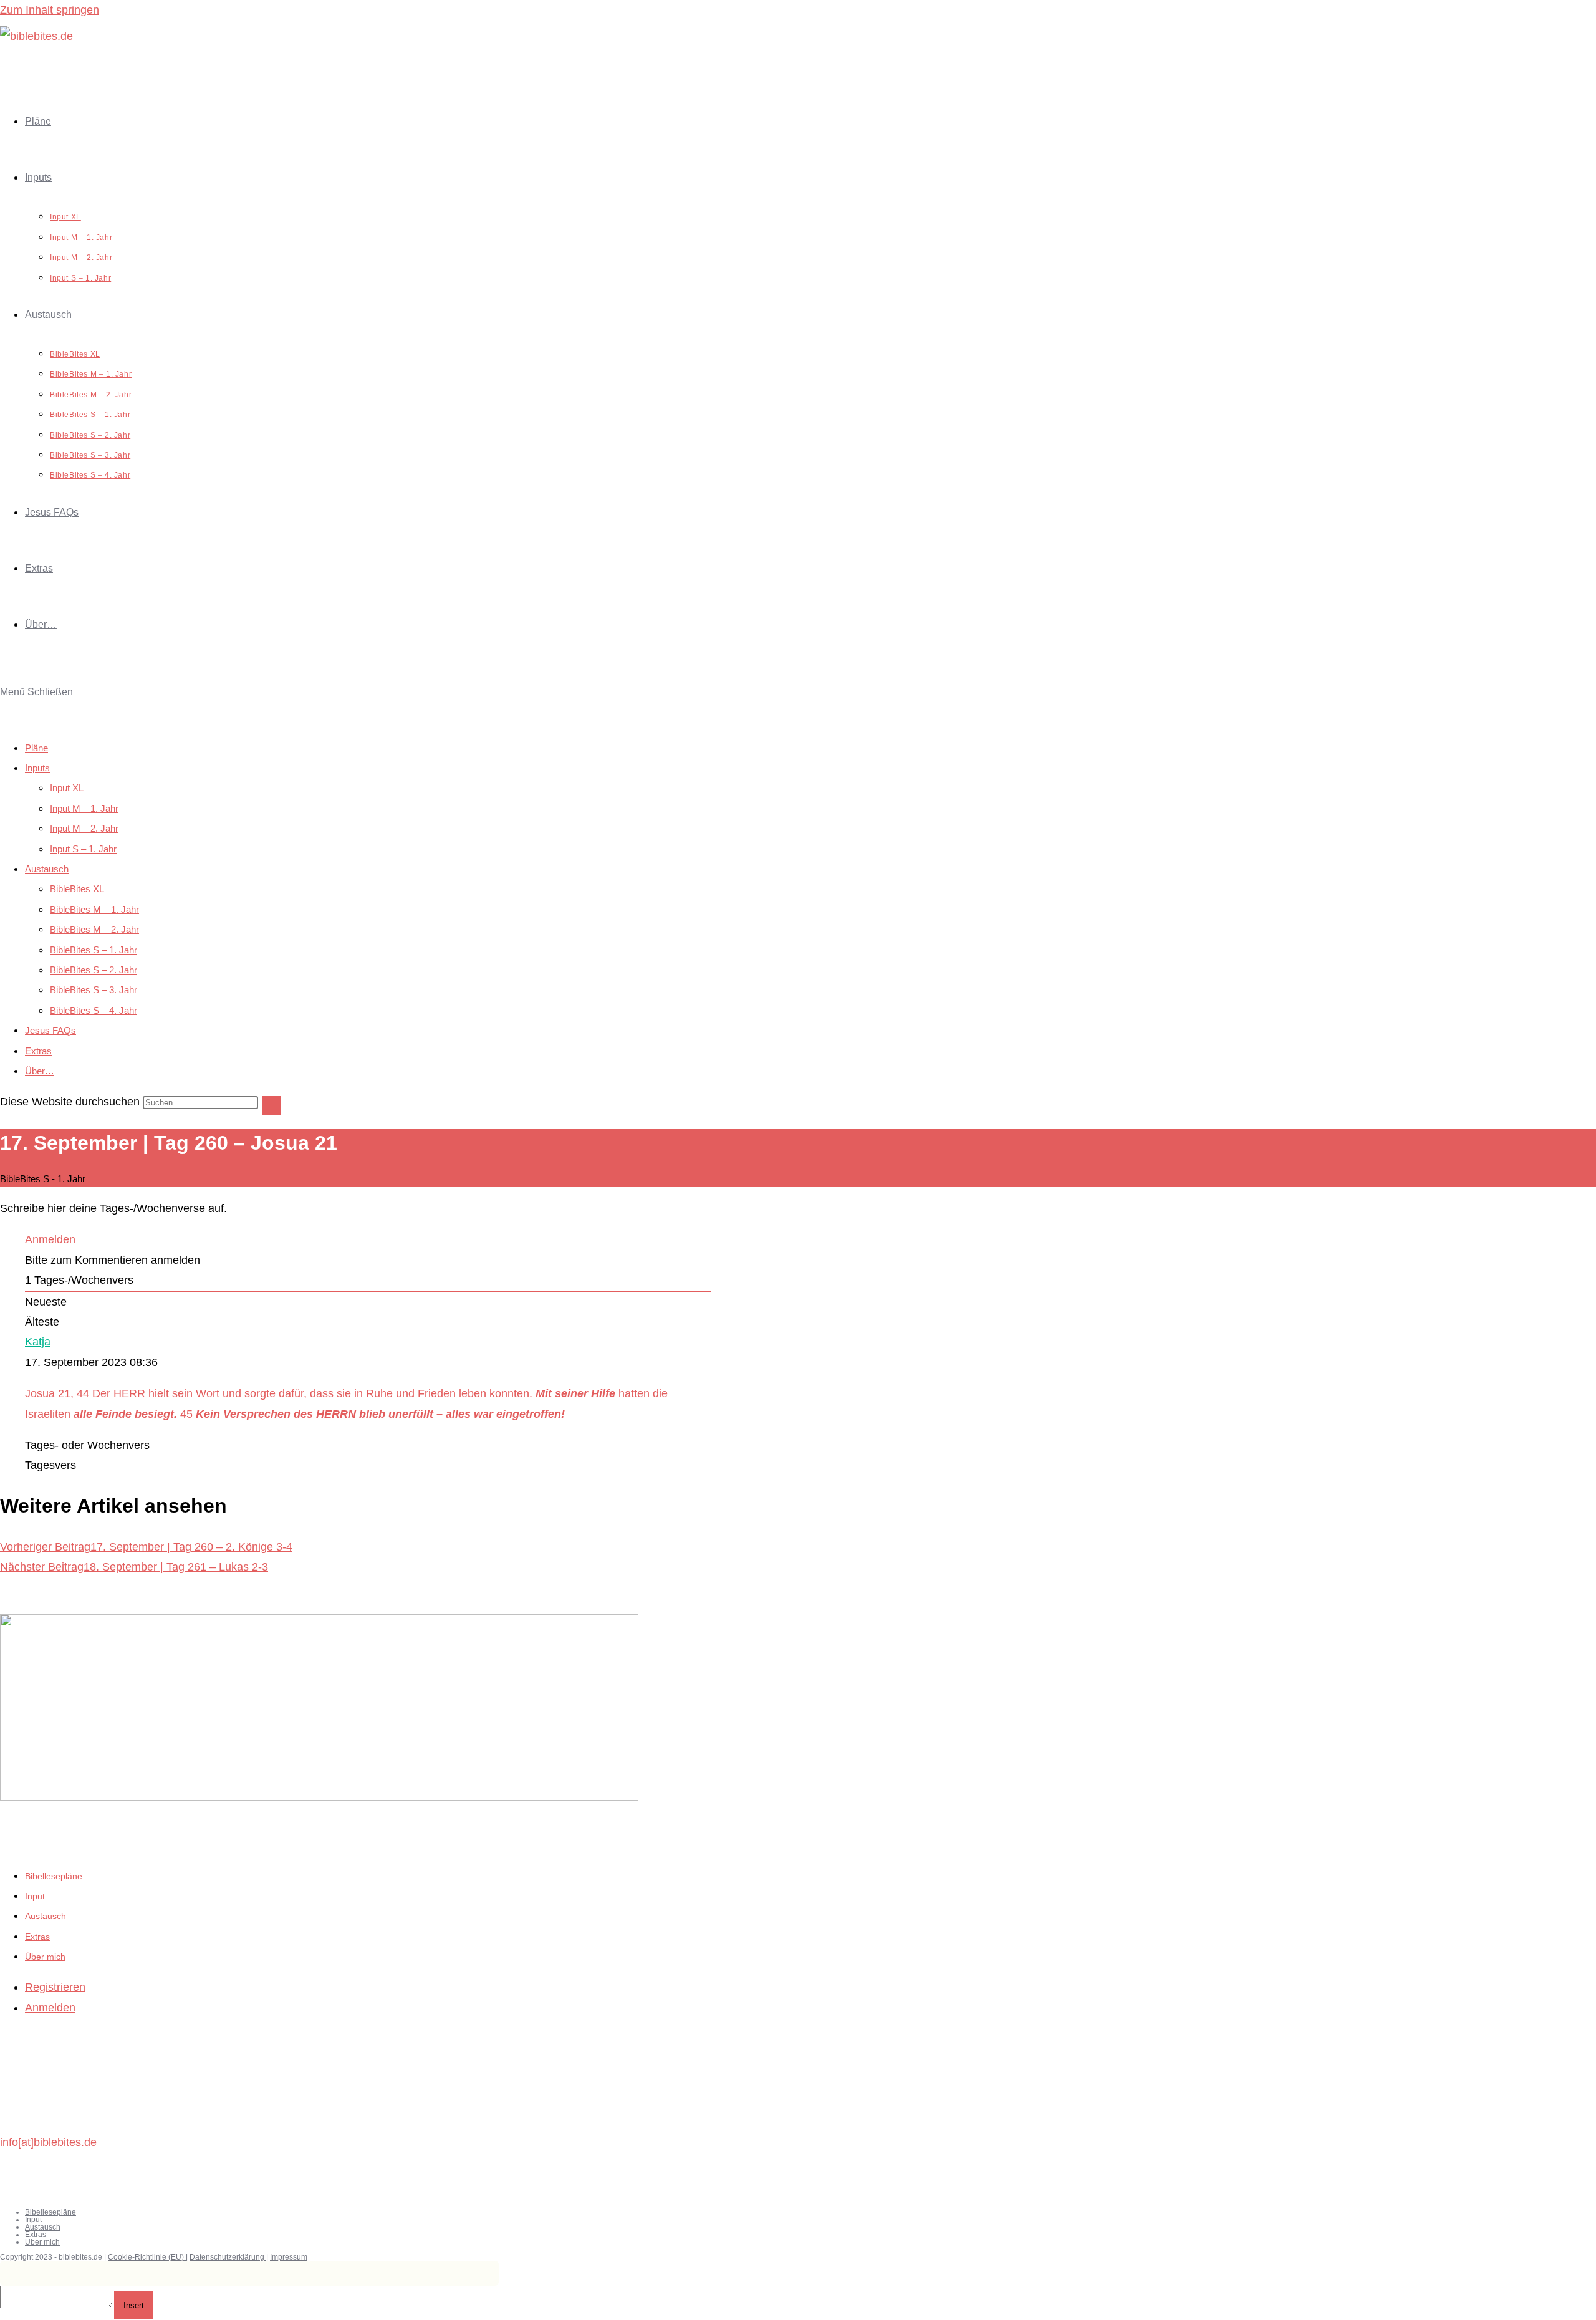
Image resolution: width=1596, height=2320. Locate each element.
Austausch (47, 869)
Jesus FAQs (50, 1030)
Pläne (36, 748)
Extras (38, 1051)
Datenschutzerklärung (228, 2257)
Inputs (37, 768)
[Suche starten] (271, 1105)
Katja (38, 1342)
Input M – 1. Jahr (84, 808)
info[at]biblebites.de (48, 2142)
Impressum (289, 2257)
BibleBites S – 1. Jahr (94, 950)
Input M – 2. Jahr (84, 828)
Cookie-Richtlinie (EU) (147, 2257)
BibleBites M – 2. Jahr (94, 929)
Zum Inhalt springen (50, 10)
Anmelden (50, 1239)
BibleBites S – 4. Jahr (94, 1010)
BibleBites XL (77, 889)
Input (35, 1896)
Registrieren (55, 1987)
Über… (40, 1071)
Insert (134, 2305)
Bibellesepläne (54, 1876)
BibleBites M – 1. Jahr (94, 909)
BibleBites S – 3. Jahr (94, 990)
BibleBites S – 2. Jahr (94, 970)
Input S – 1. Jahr (83, 849)
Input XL (67, 788)
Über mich (45, 1957)
